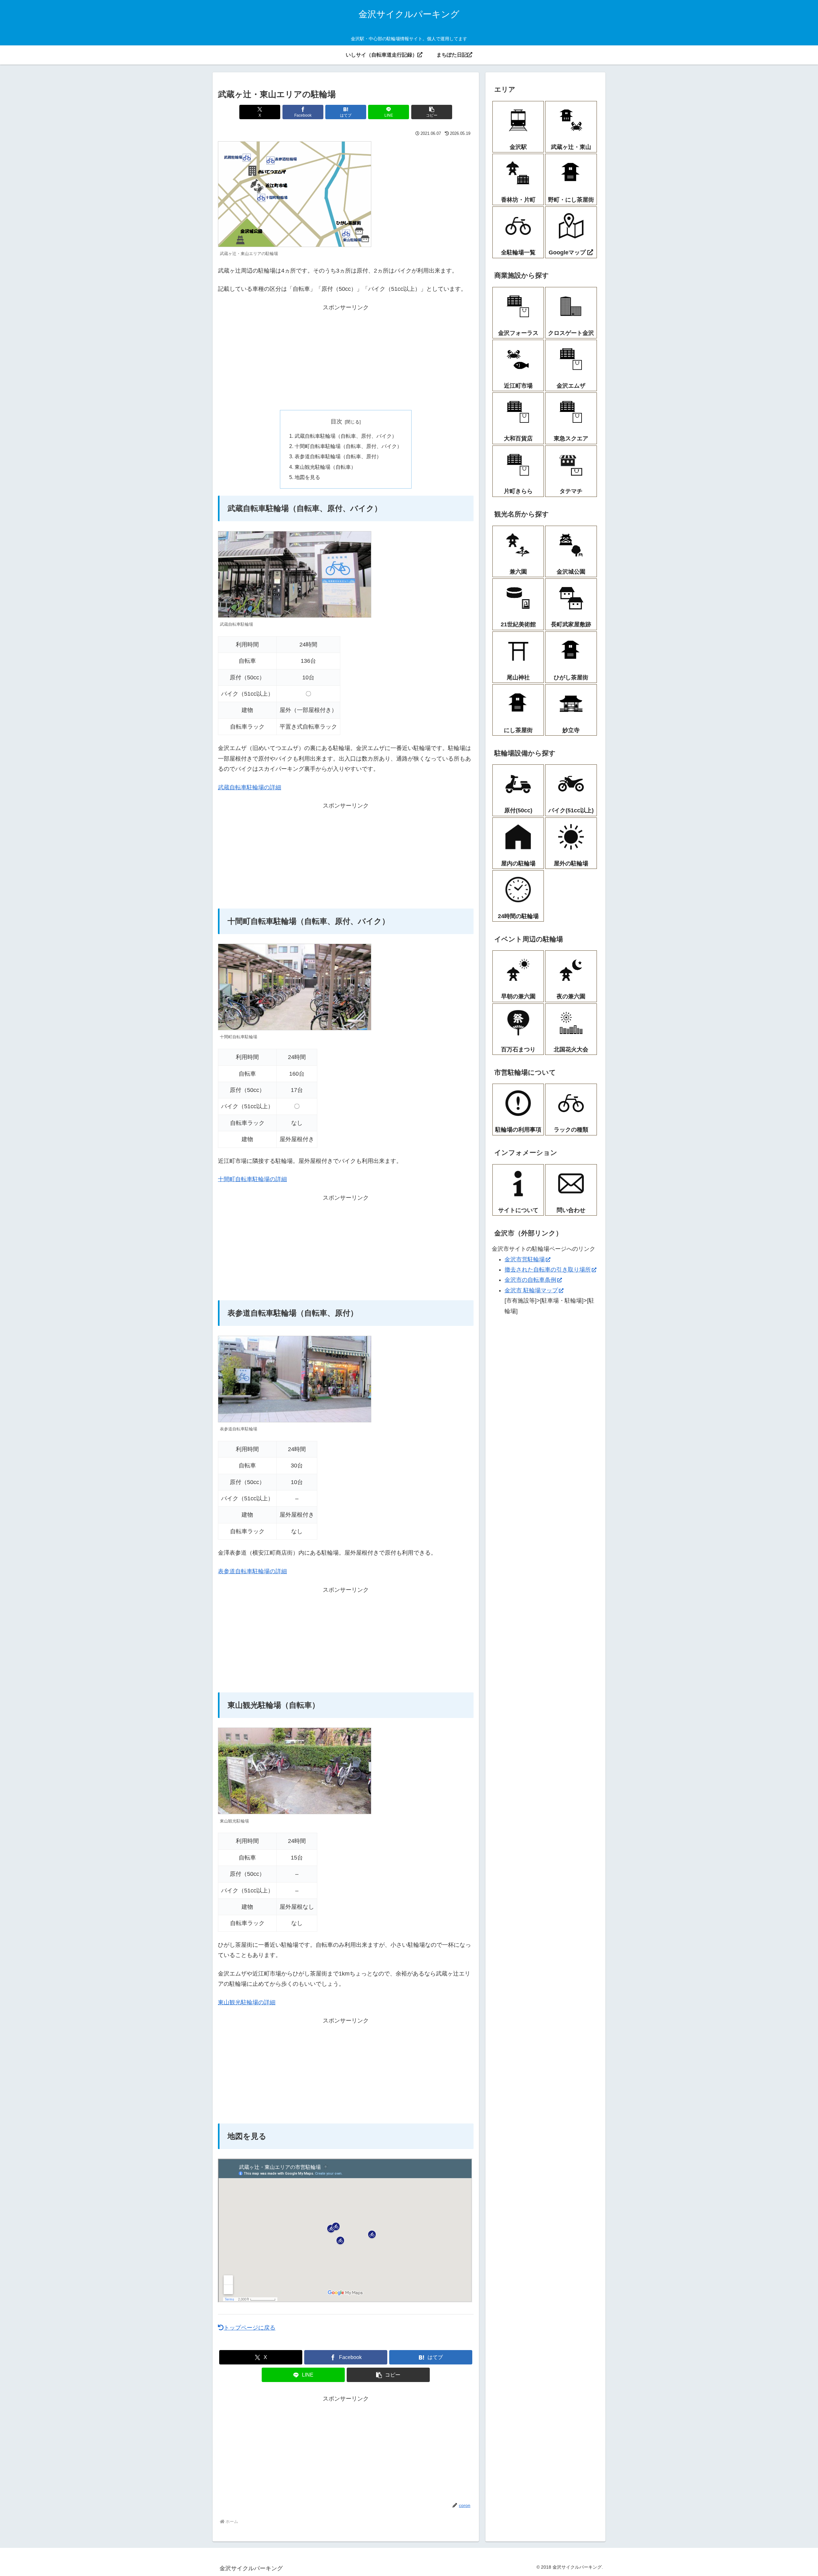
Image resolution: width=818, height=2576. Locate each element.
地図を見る (307, 477)
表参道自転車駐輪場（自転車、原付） (338, 456)
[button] (432, 112)
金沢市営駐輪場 (525, 1259)
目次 (336, 422)
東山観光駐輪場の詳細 (247, 2002)
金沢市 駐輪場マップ (531, 1290)
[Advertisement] (346, 357)
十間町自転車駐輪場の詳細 (252, 1179)
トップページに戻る (250, 2328)
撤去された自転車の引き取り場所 (548, 1270)
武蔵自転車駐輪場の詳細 (250, 787)
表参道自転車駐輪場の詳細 (252, 1571)
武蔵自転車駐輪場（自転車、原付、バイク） (346, 436)
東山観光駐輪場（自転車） (325, 467)
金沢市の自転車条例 (530, 1280)
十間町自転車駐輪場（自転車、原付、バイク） (348, 446)
